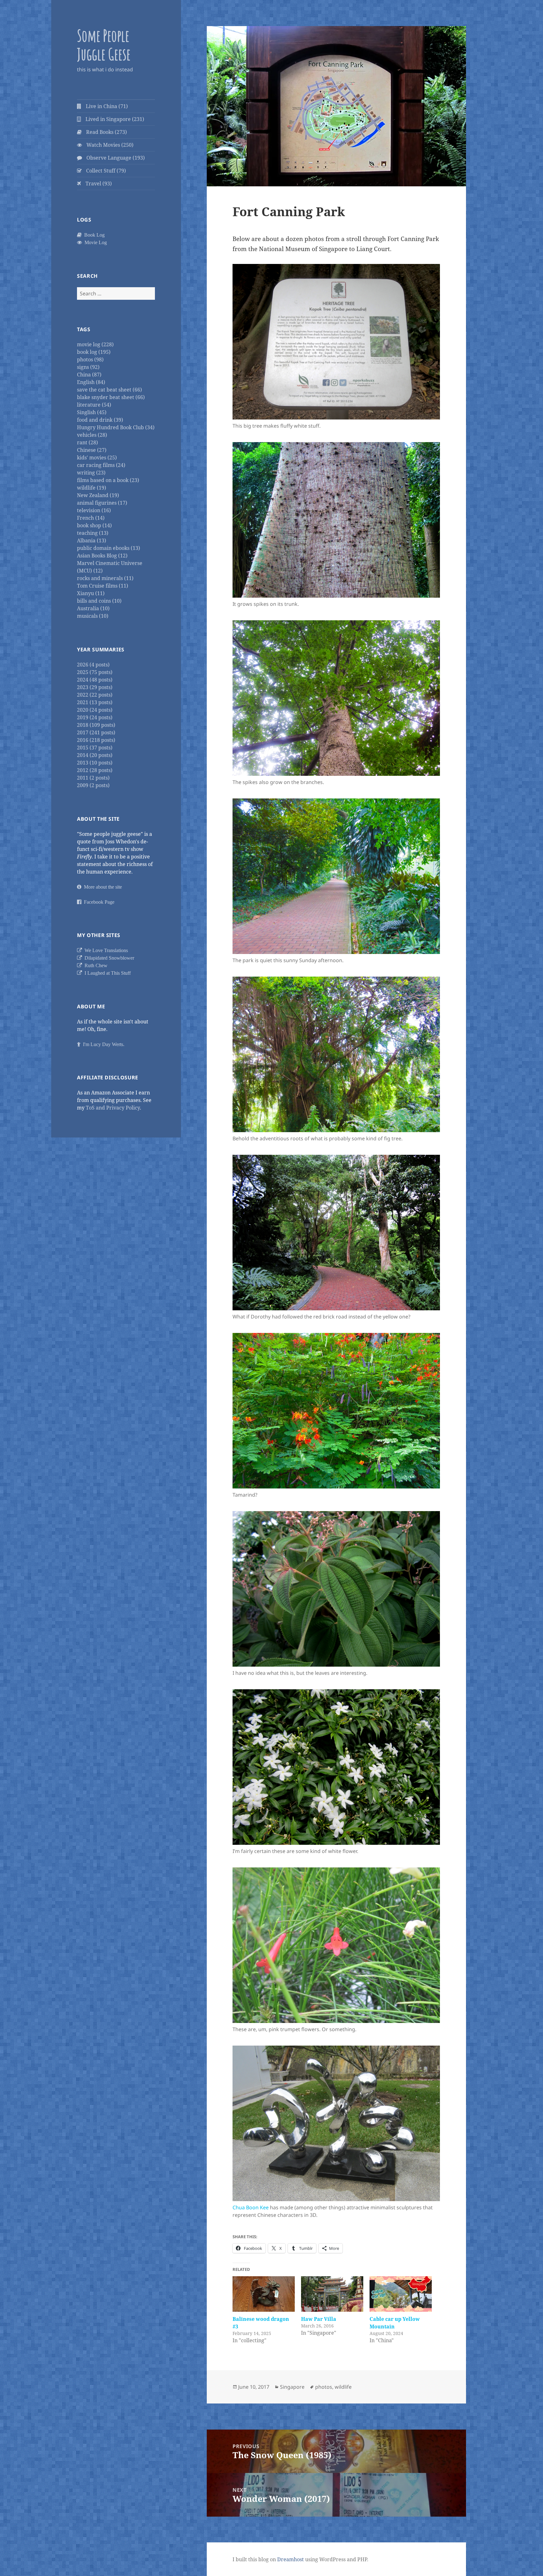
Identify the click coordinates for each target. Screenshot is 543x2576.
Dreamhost (291, 2559)
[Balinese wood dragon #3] (264, 2294)
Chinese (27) (92, 450)
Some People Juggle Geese (104, 45)
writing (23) (91, 473)
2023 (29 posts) (95, 687)
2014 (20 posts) (95, 755)
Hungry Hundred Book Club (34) (116, 427)
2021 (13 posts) (95, 702)
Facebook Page (98, 902)
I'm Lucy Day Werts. (102, 1044)
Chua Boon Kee (251, 2207)
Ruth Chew (95, 965)
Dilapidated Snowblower (108, 958)
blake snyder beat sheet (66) (111, 397)
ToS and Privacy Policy (113, 1108)
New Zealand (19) (98, 495)
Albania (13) (92, 540)
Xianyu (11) (91, 593)
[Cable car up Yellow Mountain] (401, 2294)
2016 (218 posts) (96, 740)
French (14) (91, 518)
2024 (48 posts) (95, 680)
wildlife (343, 2387)
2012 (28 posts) (95, 770)
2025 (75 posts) (95, 672)
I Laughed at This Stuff (106, 973)
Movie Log (94, 242)
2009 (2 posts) (93, 785)
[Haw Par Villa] (332, 2294)
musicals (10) (93, 616)
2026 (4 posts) (93, 665)
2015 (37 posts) (95, 748)
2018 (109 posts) (96, 725)
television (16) (94, 510)
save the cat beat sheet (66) (110, 390)
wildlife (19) (92, 488)
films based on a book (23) (108, 480)
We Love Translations (105, 950)
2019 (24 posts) (95, 717)
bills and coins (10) (99, 601)
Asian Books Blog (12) (102, 556)
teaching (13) (93, 533)
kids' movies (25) (97, 458)
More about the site (102, 887)
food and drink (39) (100, 420)
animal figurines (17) (102, 503)
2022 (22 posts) (95, 695)
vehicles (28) (92, 435)
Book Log (93, 235)
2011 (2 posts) (93, 778)
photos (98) (90, 359)
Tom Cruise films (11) (103, 586)
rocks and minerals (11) (105, 578)
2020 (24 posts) (95, 710)
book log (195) (94, 352)
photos (324, 2387)
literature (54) (94, 405)
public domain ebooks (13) (109, 548)
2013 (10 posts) (95, 763)
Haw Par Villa (319, 2319)
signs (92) (88, 367)
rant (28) (88, 442)
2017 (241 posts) (96, 732)
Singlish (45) (92, 412)
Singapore (292, 2387)
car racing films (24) (101, 465)
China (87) (89, 375)
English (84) (91, 382)
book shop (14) (94, 525)
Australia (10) (93, 608)
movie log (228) (95, 344)
